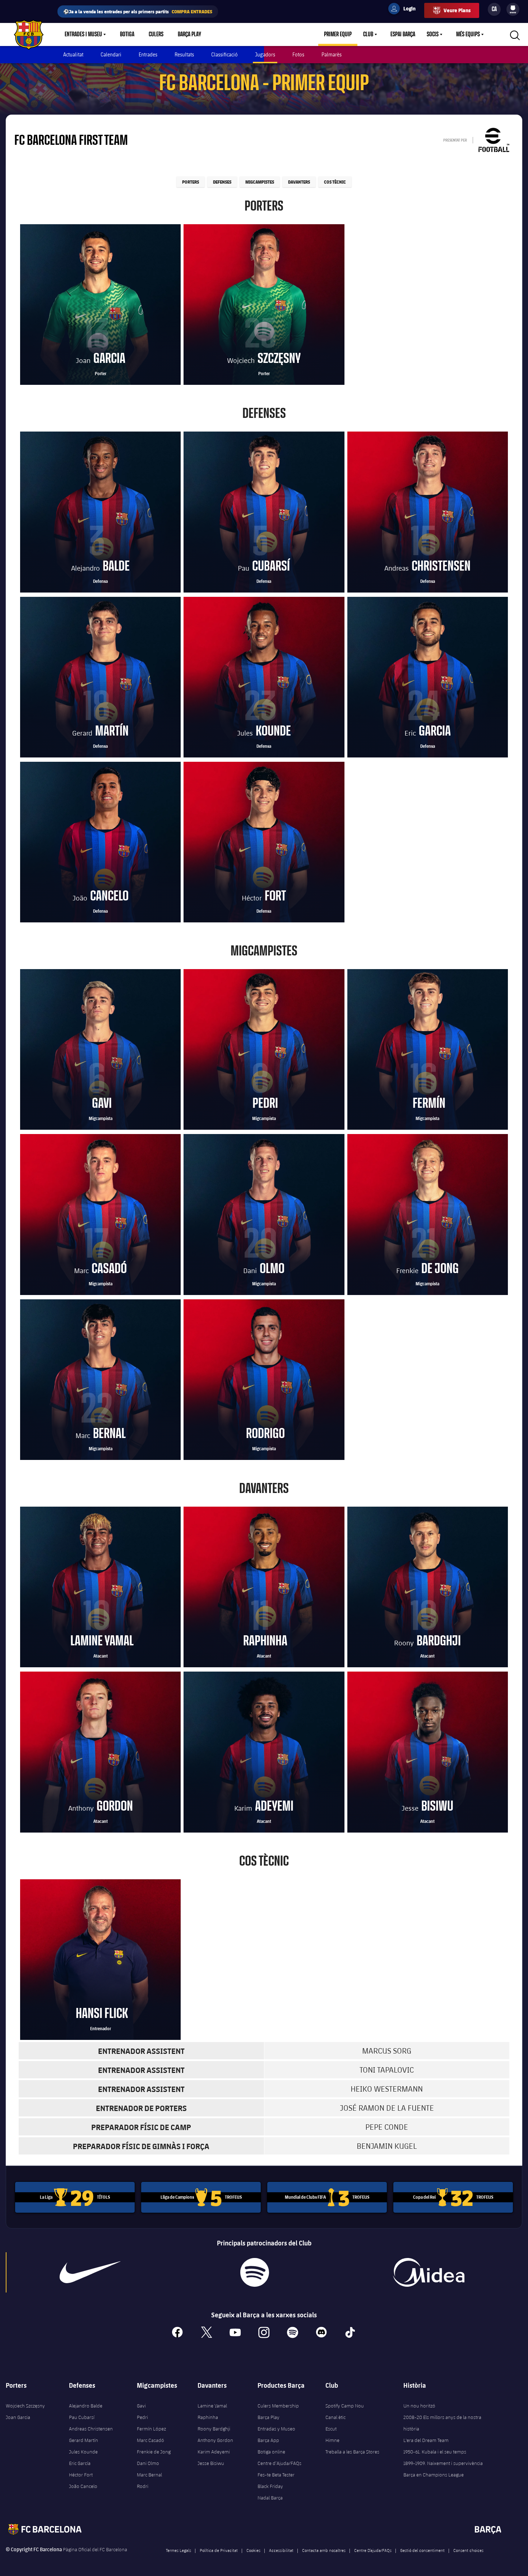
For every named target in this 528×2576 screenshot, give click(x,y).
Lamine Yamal (212, 2406)
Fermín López (151, 2429)
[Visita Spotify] (255, 2272)
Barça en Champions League (434, 2475)
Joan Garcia (18, 2417)
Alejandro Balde (86, 2406)
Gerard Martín (84, 2440)
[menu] (513, 9)
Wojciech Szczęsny (25, 2406)
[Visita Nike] (90, 2272)
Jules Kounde (83, 2452)
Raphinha (208, 2417)
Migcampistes (260, 182)
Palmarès (332, 54)
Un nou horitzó (419, 2406)
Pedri (142, 2417)
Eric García (80, 2463)
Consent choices (468, 2550)
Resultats (184, 54)
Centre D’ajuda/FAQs (373, 2550)
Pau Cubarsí (82, 2417)
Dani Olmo (148, 2463)
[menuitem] (513, 8)
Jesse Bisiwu (211, 2463)
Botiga (127, 34)
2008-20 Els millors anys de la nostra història (442, 2423)
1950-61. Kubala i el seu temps (435, 2452)
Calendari (111, 54)
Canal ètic (335, 2417)
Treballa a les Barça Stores (352, 2452)
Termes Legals (179, 2550)
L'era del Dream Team (426, 2440)
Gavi (141, 2406)
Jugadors (265, 54)
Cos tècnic (335, 182)
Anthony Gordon (215, 2440)
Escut (331, 2429)
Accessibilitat (281, 2550)
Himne (332, 2440)
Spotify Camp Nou (345, 2406)
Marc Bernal (149, 2475)
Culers (156, 34)
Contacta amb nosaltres (324, 2550)
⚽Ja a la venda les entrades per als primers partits (138, 11)
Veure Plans (457, 10)
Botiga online (271, 2452)
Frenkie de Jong (154, 2452)
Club (368, 34)
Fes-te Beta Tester (276, 2475)
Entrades (148, 54)
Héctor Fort (81, 2475)
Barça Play (189, 34)
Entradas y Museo (276, 2429)
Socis (433, 34)
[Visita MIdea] (429, 2272)
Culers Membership (278, 2406)
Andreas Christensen (91, 2429)
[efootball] (494, 140)
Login (405, 10)
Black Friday (270, 2486)
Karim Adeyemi (214, 2452)
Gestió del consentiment (422, 2550)
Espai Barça (403, 34)
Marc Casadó (150, 2440)
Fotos (298, 54)
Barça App (268, 2440)
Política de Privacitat (219, 2550)
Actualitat (73, 54)
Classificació (224, 54)
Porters (191, 182)
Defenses (222, 182)
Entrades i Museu (83, 34)
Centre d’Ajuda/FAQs (279, 2463)
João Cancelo (83, 2486)
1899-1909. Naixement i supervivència (443, 2463)
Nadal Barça (270, 2498)
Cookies (253, 2550)
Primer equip (338, 34)
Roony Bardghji (214, 2429)
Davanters (299, 182)
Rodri (143, 2486)
